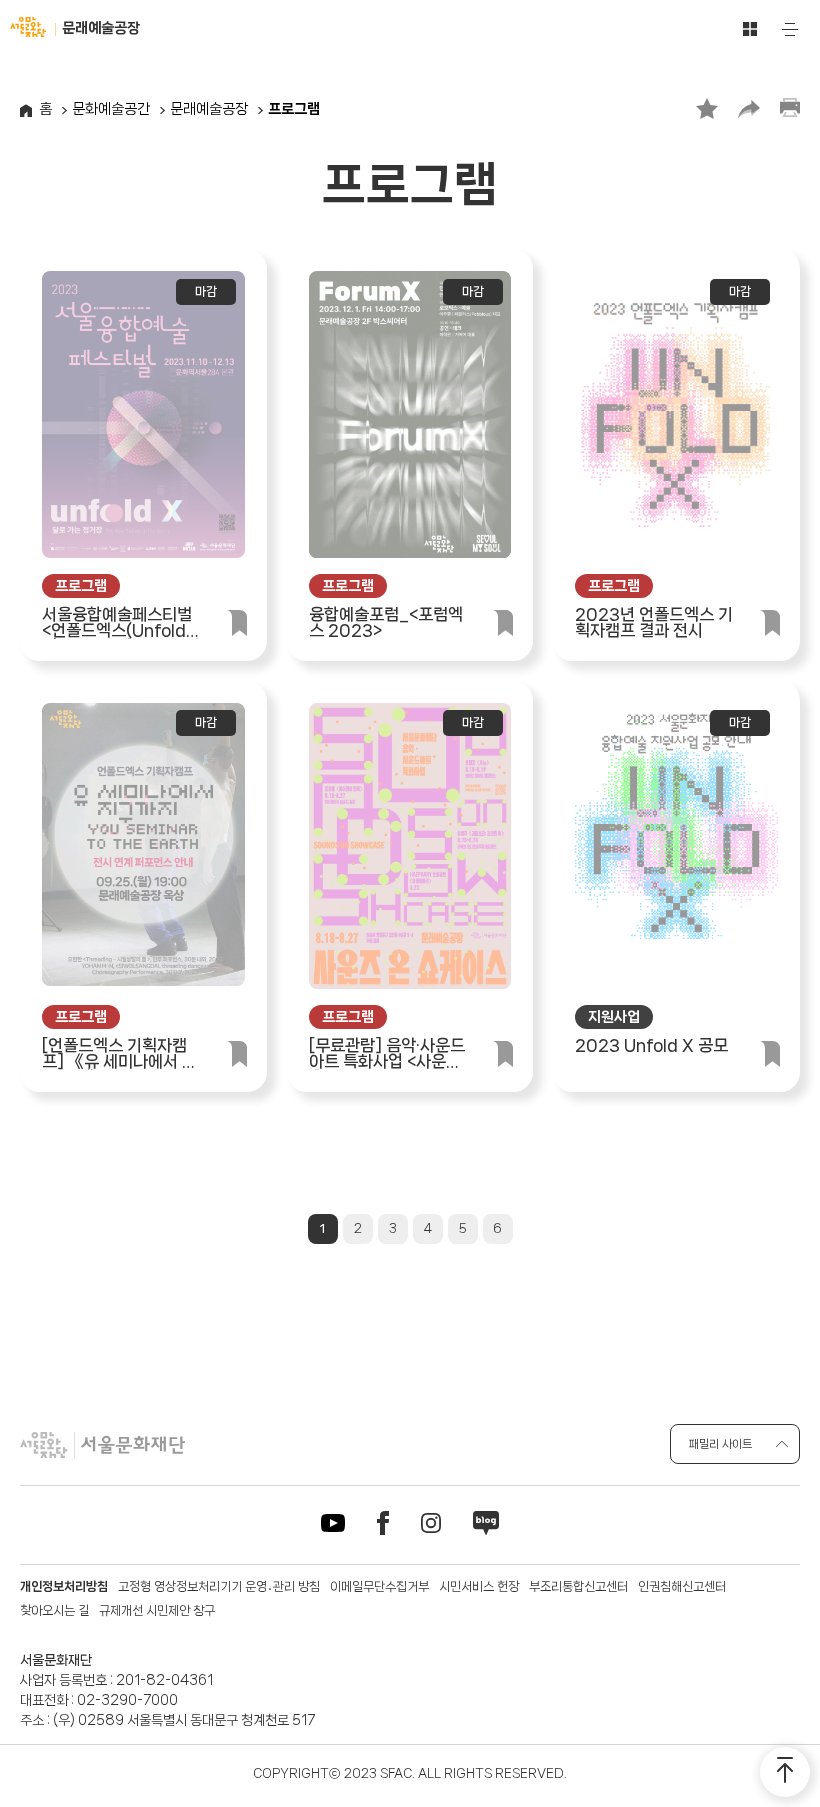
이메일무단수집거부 (379, 1586)
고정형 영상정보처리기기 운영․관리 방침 (219, 1586)
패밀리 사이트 (720, 1444)
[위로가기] (785, 1772)
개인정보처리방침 (64, 1586)
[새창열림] (333, 1526)
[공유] (749, 108)
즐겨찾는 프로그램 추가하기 (237, 617)
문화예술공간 (111, 109)
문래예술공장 (209, 109)
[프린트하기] (790, 108)
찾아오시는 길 (54, 1610)
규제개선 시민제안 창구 (157, 1610)
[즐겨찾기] (707, 108)
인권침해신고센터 (682, 1586)
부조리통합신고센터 (578, 1586)
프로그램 (294, 109)
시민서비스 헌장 (479, 1586)
